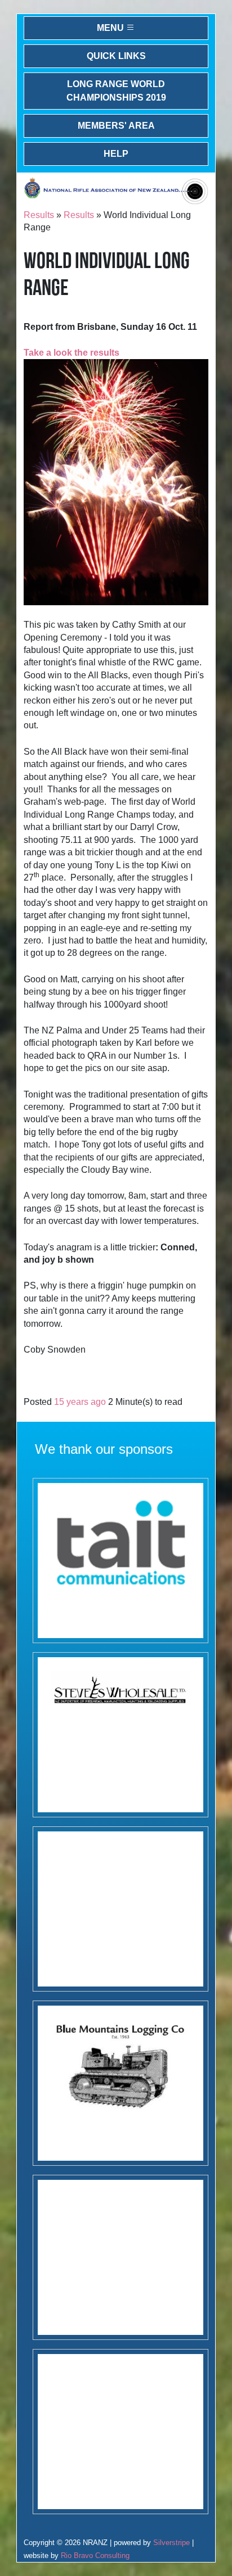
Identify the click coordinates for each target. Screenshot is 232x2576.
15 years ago (80, 1402)
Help (116, 154)
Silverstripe (171, 2543)
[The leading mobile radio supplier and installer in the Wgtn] (121, 1561)
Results (39, 215)
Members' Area (116, 126)
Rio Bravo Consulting (95, 2555)
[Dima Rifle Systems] (121, 2257)
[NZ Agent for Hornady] (121, 1735)
